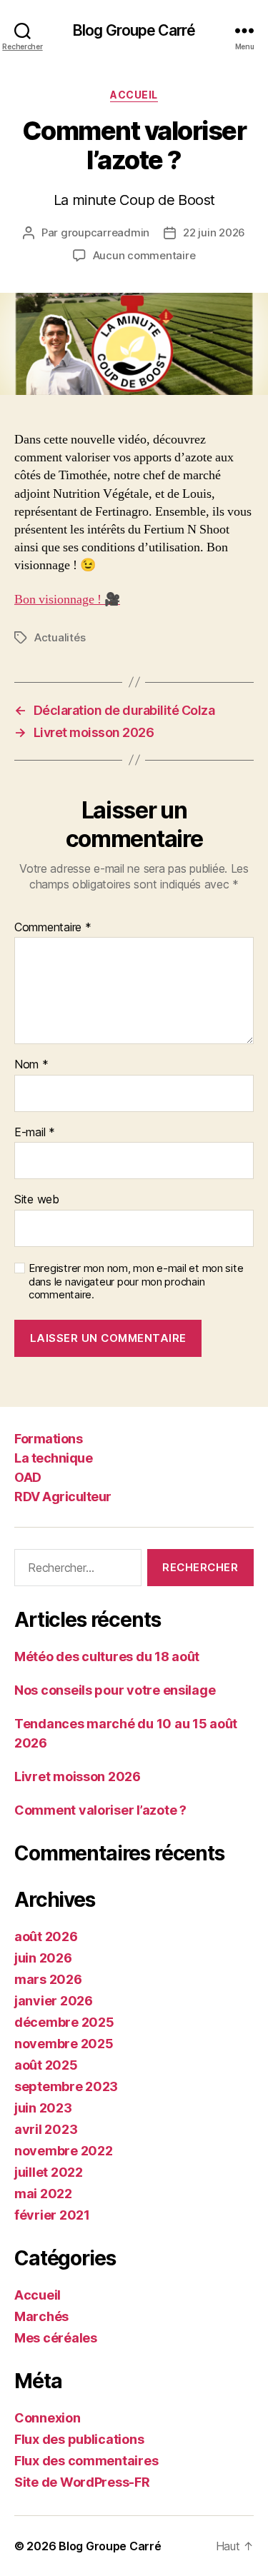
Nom (31, 1065)
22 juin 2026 (214, 232)
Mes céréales (56, 2338)
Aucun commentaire (144, 255)
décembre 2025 (64, 2022)
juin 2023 (43, 2108)
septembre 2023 (66, 2086)
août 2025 (46, 2065)
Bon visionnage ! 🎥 (67, 600)
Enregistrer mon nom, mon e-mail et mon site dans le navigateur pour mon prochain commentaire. (136, 1282)
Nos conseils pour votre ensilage (115, 1690)
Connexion (48, 2418)
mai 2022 (43, 2194)
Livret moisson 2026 (78, 1776)
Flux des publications (79, 2439)
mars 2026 (48, 1979)
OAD (28, 1477)
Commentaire (53, 928)
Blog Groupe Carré (134, 30)
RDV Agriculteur (63, 1497)
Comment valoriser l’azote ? (100, 1810)
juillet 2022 (49, 2172)
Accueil (134, 95)
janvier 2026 (54, 2001)
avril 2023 (46, 2129)
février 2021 (52, 2215)
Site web (37, 1200)
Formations (48, 1439)
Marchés (41, 2316)
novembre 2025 (64, 2044)
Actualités (60, 637)
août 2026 (46, 1936)
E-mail (35, 1133)
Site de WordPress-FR (82, 2482)
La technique (53, 1458)
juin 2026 (43, 1958)
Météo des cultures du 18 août (107, 1657)
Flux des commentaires (86, 2461)
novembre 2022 (64, 2151)
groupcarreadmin (105, 232)
